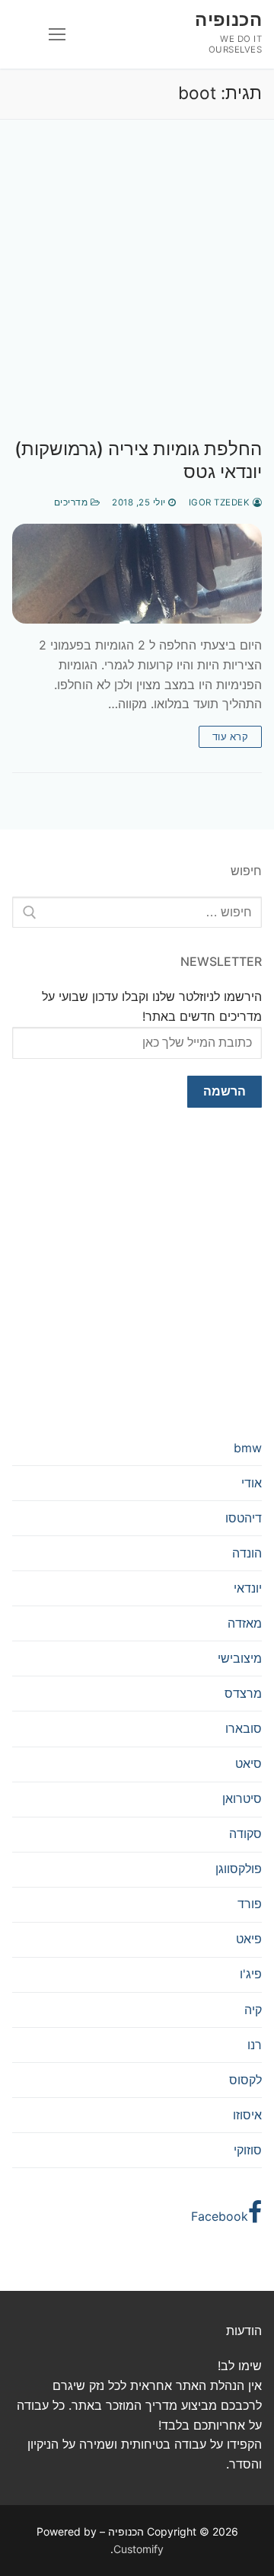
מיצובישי (240, 1658)
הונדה (247, 1553)
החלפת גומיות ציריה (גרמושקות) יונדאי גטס (138, 460)
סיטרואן (242, 1798)
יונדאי (248, 1588)
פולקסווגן (239, 1869)
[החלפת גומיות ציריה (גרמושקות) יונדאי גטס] (137, 574)
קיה (253, 2010)
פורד (250, 1904)
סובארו (244, 1728)
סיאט (249, 1763)
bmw (248, 1448)
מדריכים (72, 502)
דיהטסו (244, 1518)
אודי (252, 1483)
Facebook (220, 2216)
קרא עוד (231, 736)
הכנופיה (228, 19)
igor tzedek (221, 502)
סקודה (245, 1833)
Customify (139, 2549)
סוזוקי (248, 2150)
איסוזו (247, 2115)
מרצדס (243, 1693)
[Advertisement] (137, 294)
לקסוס (245, 2080)
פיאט (249, 1939)
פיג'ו (251, 1974)
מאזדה (245, 1623)
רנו (255, 2045)
